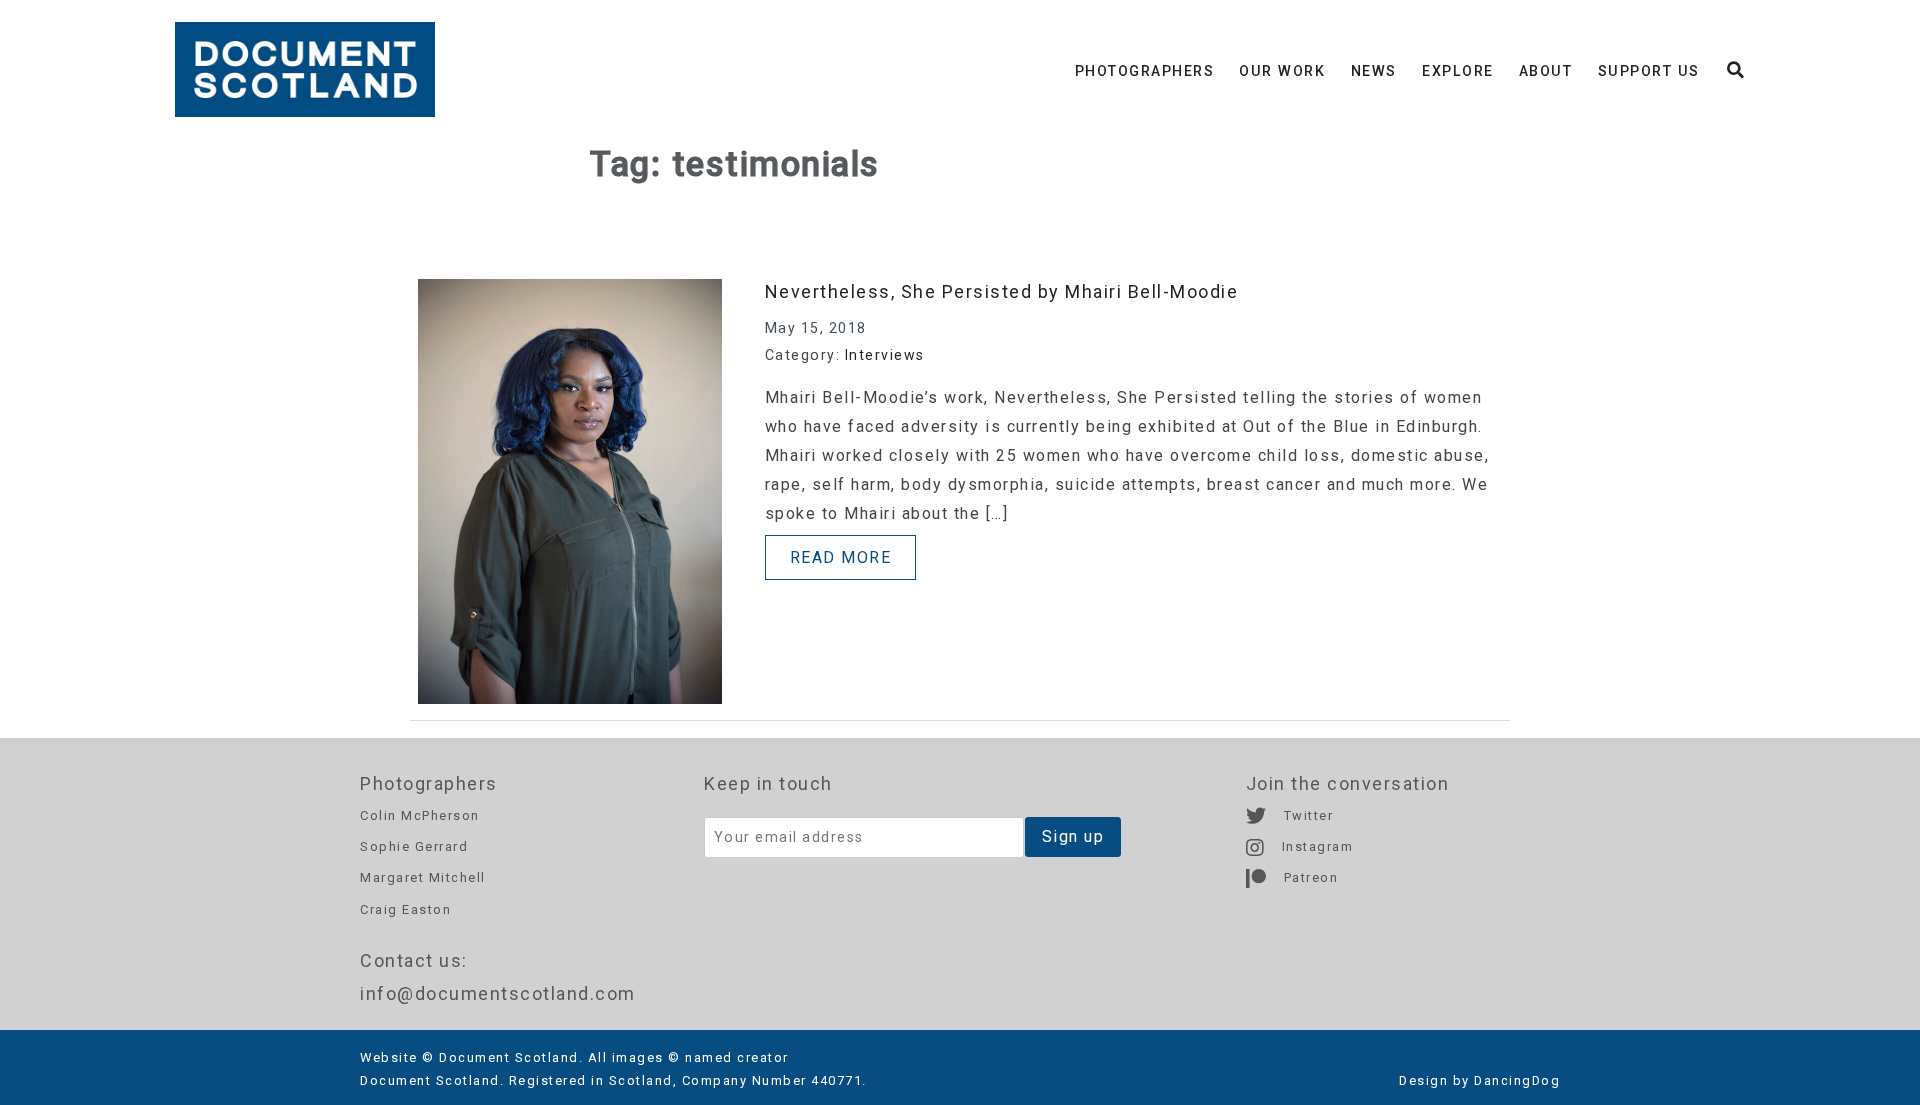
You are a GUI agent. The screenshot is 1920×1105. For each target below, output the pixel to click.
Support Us (1649, 71)
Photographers (1145, 71)
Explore (1458, 71)
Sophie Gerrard (414, 846)
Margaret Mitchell (423, 877)
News (1374, 71)
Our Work (1282, 71)
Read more (841, 557)
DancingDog (1517, 1080)
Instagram (1315, 846)
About (1546, 71)
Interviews (885, 355)
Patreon (1308, 877)
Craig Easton (405, 909)
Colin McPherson (420, 815)
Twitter (1306, 815)
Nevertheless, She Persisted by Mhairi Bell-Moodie (1002, 291)
